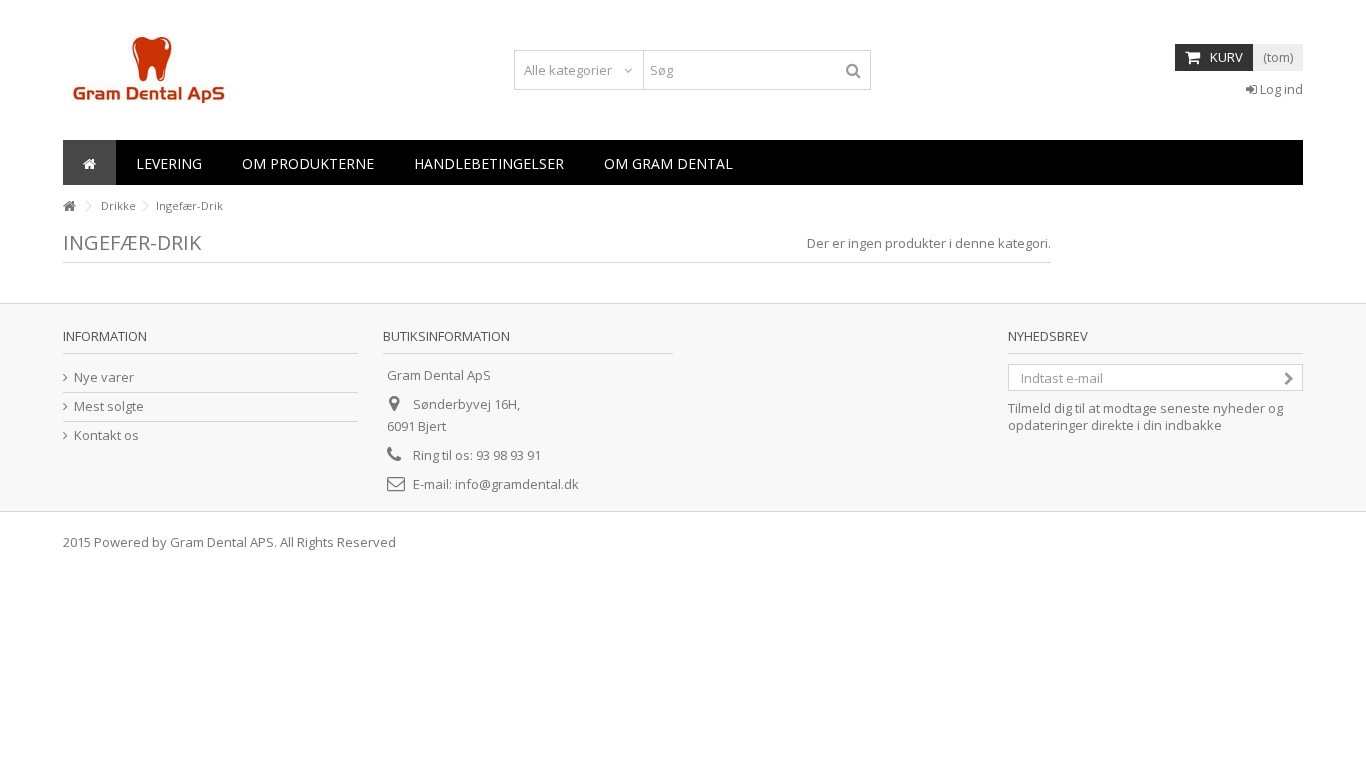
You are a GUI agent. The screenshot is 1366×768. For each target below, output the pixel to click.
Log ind (1280, 89)
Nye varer (104, 377)
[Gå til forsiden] (69, 206)
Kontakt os (106, 435)
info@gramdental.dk (517, 484)
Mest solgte (109, 406)
